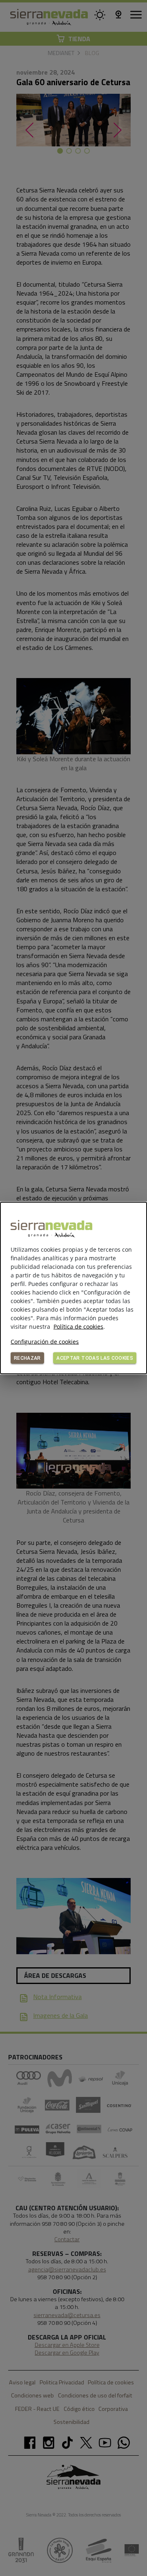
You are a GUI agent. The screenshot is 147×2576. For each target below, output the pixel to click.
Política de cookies (78, 1327)
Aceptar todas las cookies (95, 1358)
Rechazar (27, 1358)
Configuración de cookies (45, 1342)
